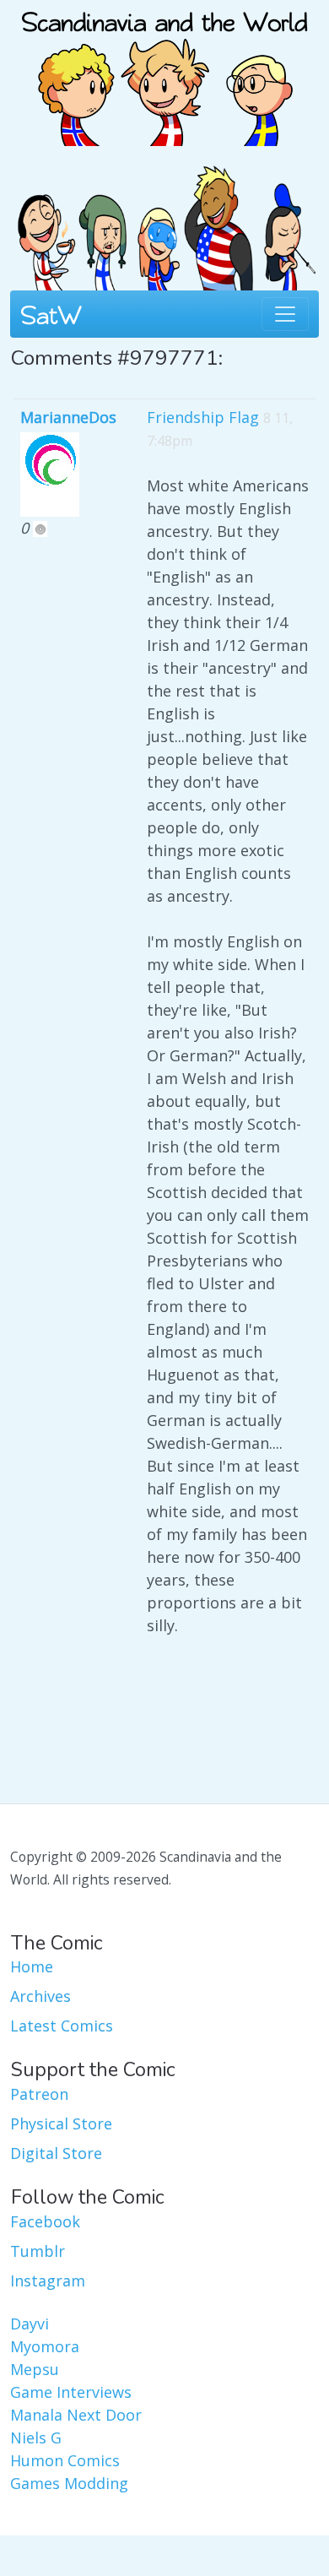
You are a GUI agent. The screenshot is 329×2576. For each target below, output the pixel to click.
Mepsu (35, 2369)
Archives (40, 1996)
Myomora (45, 2346)
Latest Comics (62, 2026)
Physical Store (61, 2123)
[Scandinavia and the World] (164, 71)
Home (32, 1966)
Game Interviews (71, 2392)
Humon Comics (65, 2460)
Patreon (39, 2094)
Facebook (45, 2221)
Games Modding (69, 2483)
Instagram (48, 2280)
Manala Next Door (76, 2415)
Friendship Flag (203, 417)
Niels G (36, 2438)
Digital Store (56, 2153)
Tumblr (38, 2251)
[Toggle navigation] (285, 314)
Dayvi (30, 2324)
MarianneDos (68, 417)
